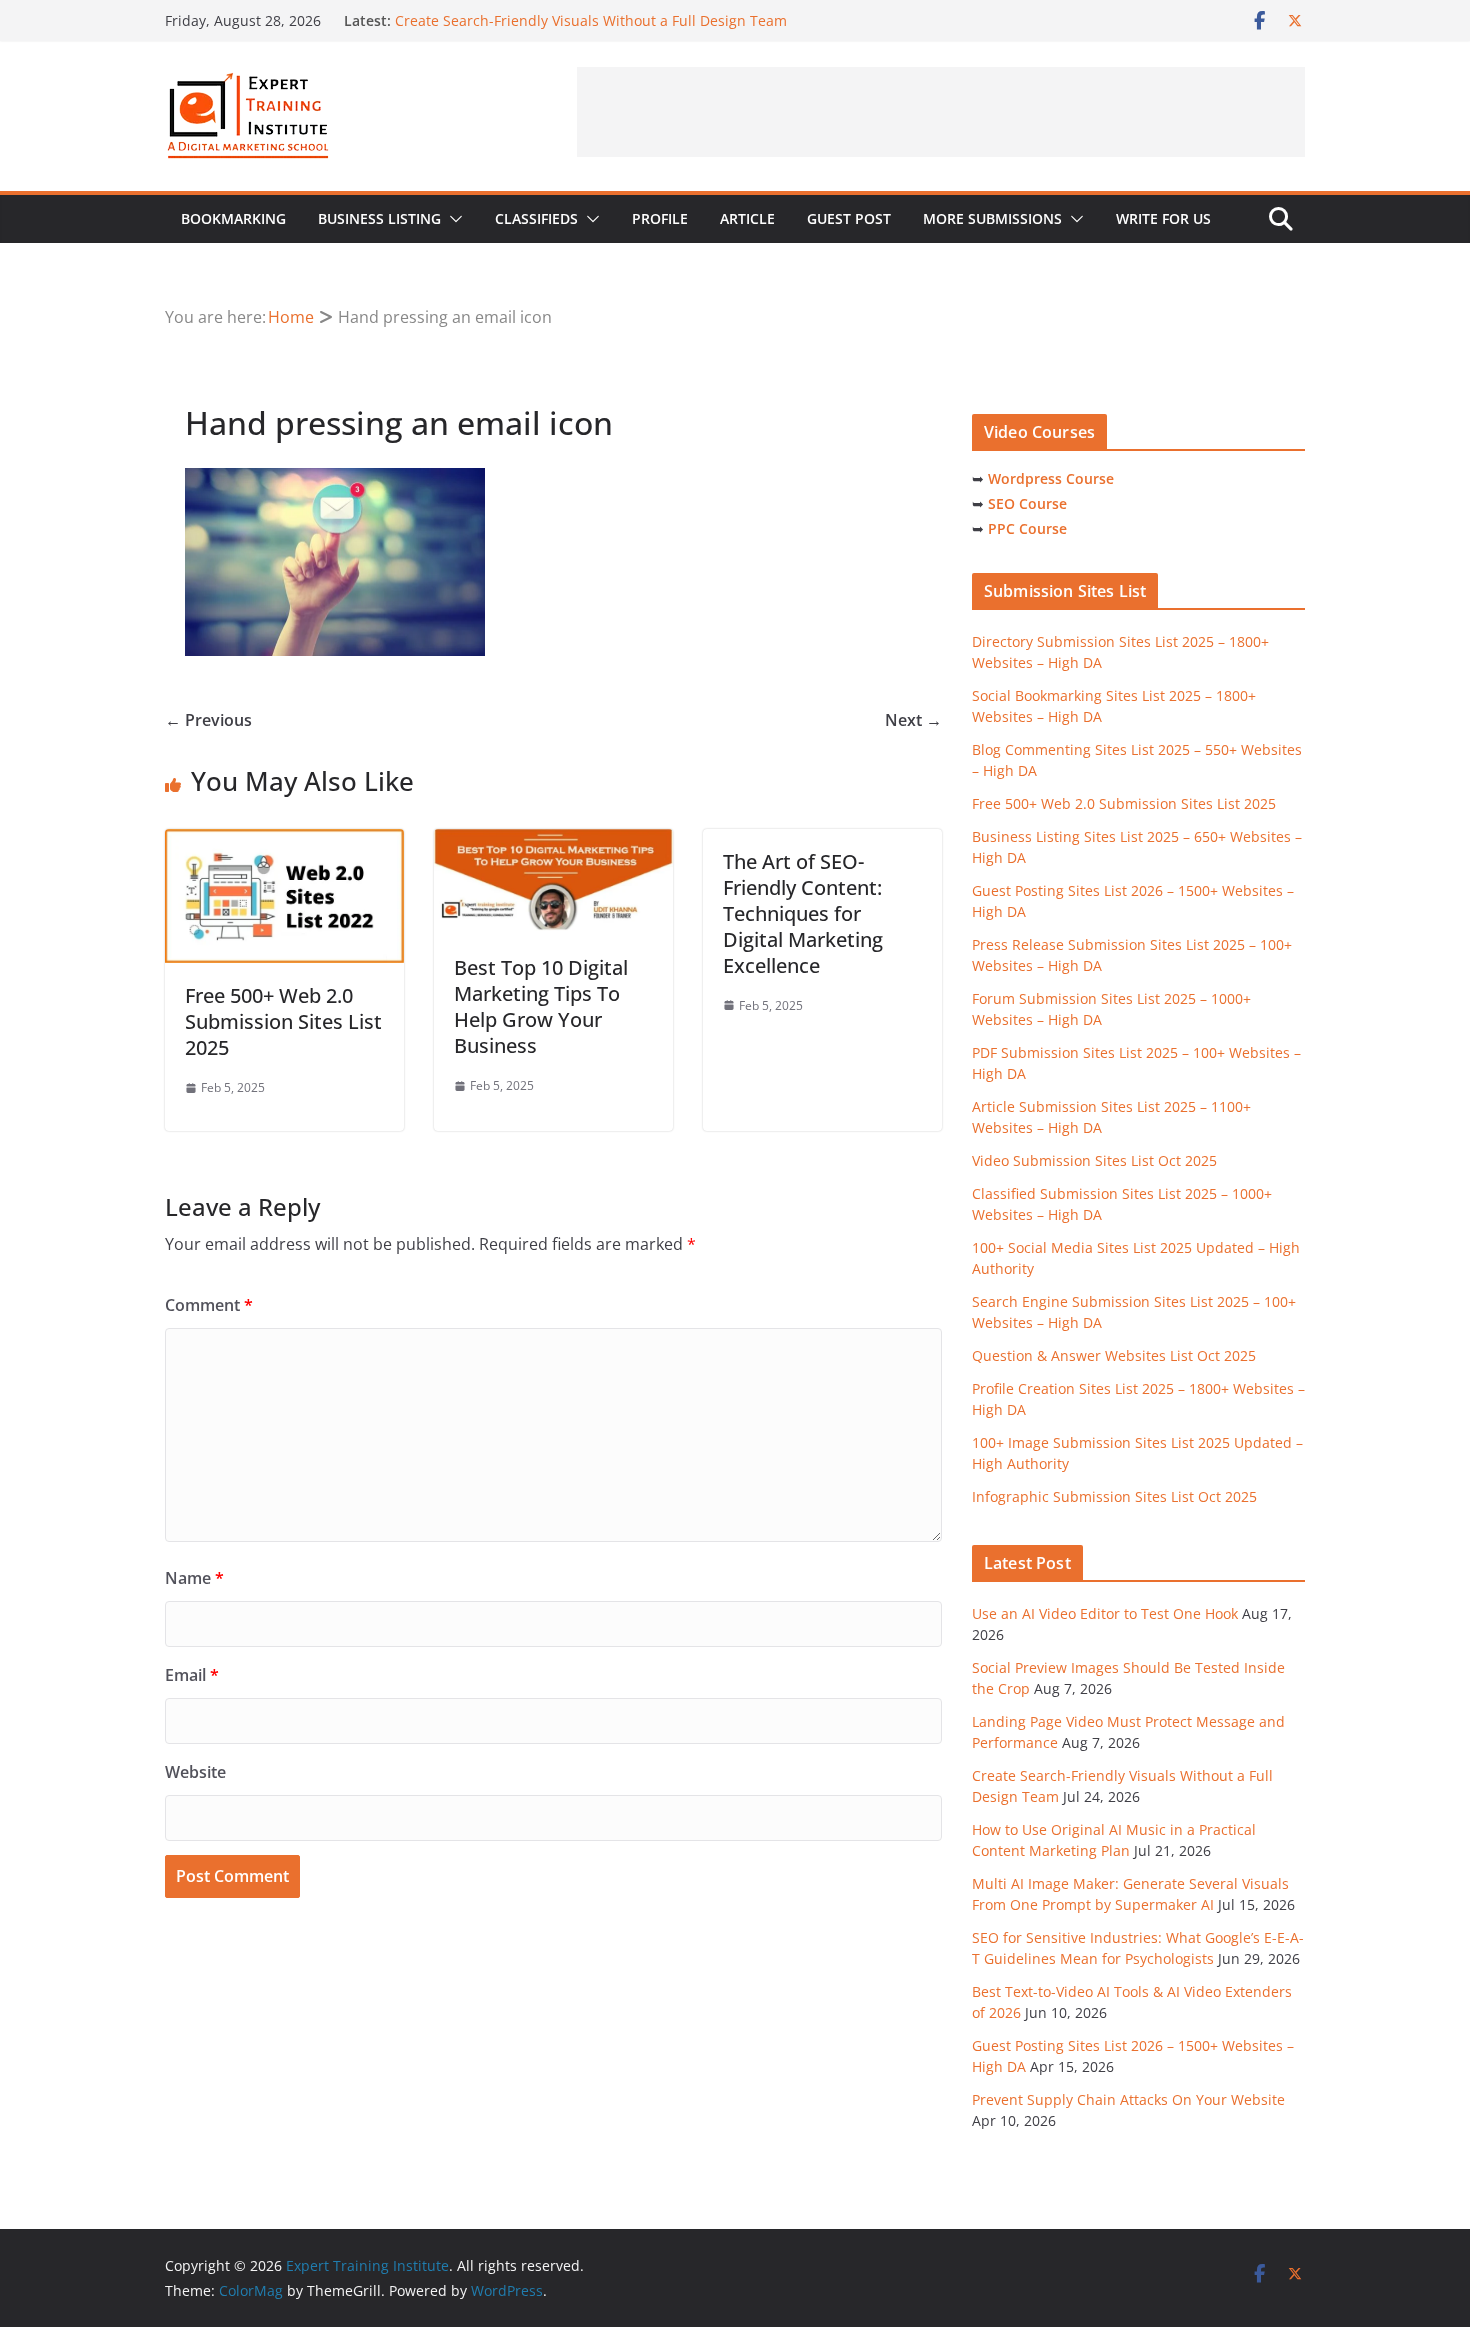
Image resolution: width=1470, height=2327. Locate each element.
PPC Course (1027, 528)
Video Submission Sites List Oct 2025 (1094, 1160)
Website (195, 1772)
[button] (452, 219)
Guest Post (849, 218)
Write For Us (1163, 218)
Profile (660, 218)
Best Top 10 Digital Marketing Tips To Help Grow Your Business (541, 1006)
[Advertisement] (941, 112)
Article (747, 218)
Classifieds (536, 218)
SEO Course (1027, 503)
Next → (913, 720)
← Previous (208, 720)
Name (194, 1578)
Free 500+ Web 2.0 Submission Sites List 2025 (283, 1021)
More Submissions (992, 218)
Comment (209, 1305)
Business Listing (379, 218)
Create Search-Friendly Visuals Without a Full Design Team (591, 20)
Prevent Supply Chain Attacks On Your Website (1128, 2099)
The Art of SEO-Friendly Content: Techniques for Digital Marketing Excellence (803, 913)
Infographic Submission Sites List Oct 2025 (1114, 1496)
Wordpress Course (1051, 478)
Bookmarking (233, 218)
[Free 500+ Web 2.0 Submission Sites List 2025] (284, 843)
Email (192, 1675)
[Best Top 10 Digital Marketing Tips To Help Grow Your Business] (553, 843)
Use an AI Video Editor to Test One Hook (1105, 1613)
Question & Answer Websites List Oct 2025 (1114, 1355)
